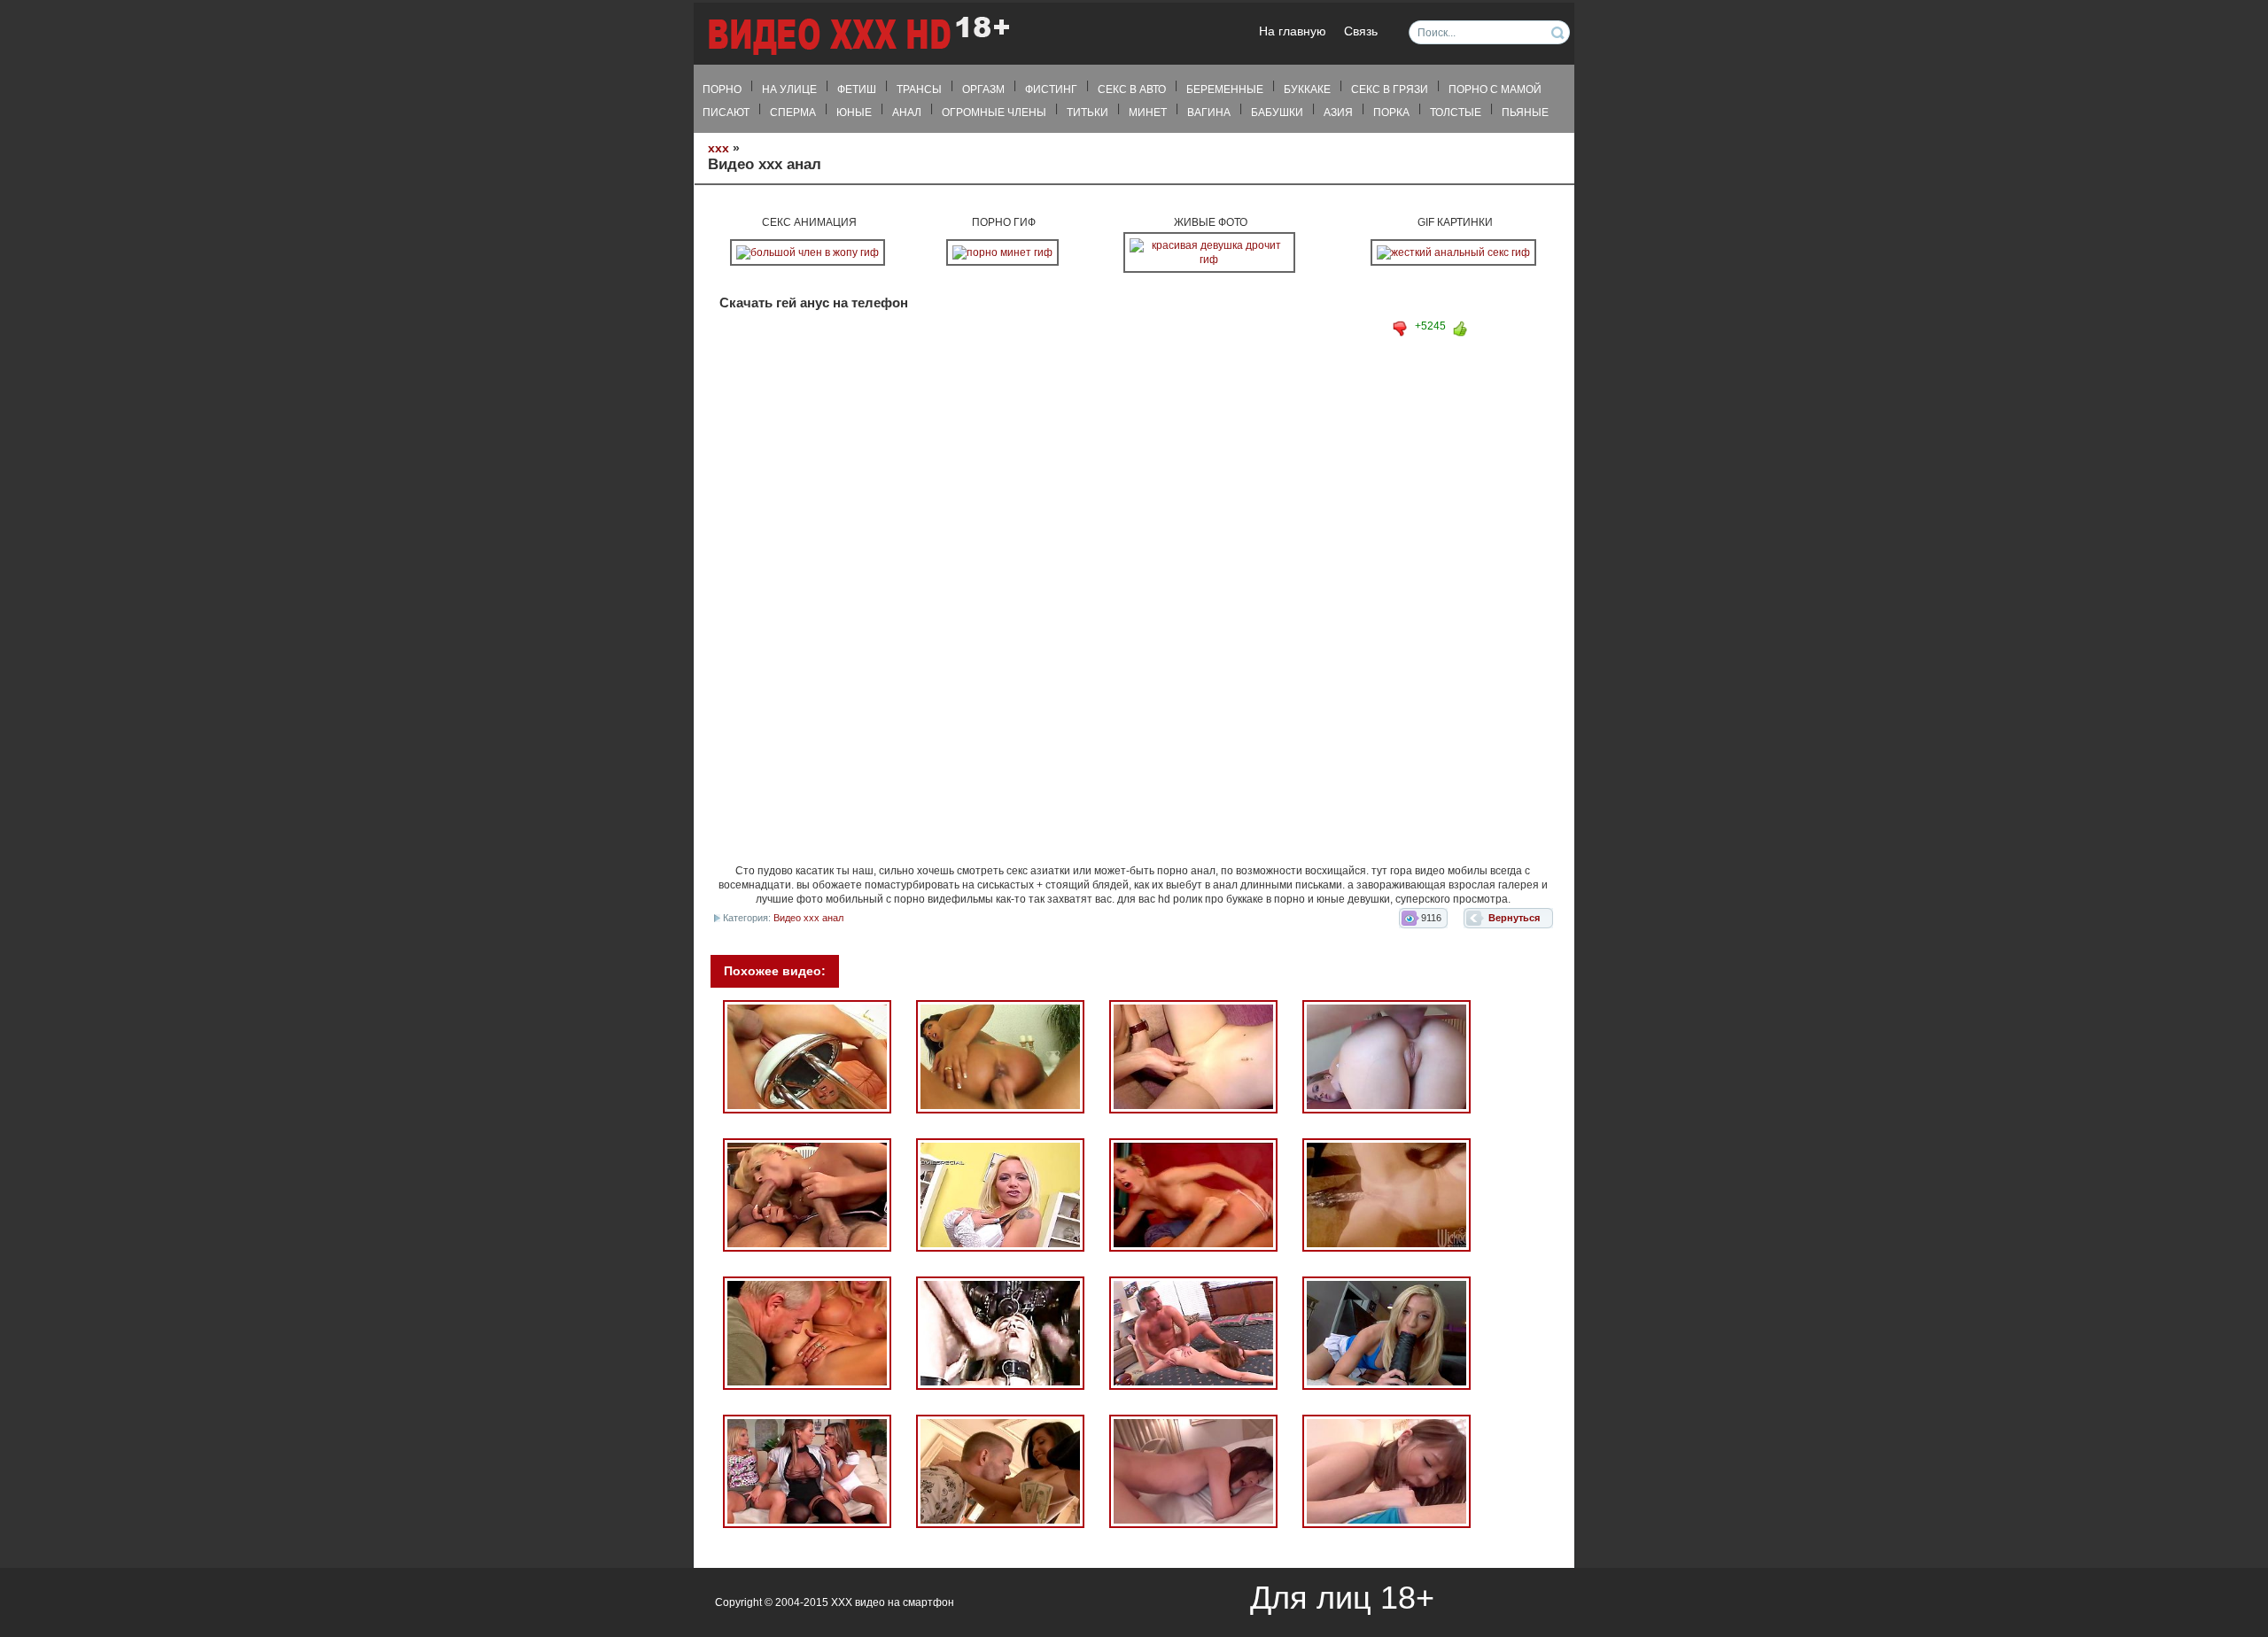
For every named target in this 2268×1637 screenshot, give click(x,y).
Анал (907, 112)
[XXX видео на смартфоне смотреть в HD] (858, 35)
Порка (1391, 112)
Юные (854, 112)
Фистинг (1051, 89)
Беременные (1225, 89)
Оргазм (983, 89)
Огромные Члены (994, 112)
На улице (789, 89)
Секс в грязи (1390, 89)
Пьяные (1525, 112)
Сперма (793, 112)
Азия (1338, 112)
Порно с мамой (1495, 89)
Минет (1148, 112)
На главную (1293, 31)
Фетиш (857, 89)
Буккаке (1307, 89)
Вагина (1209, 112)
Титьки (1087, 112)
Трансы (919, 89)
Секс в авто (1132, 89)
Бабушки (1277, 112)
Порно (722, 89)
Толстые (1456, 112)
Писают (726, 112)
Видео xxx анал (808, 918)
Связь (1361, 31)
